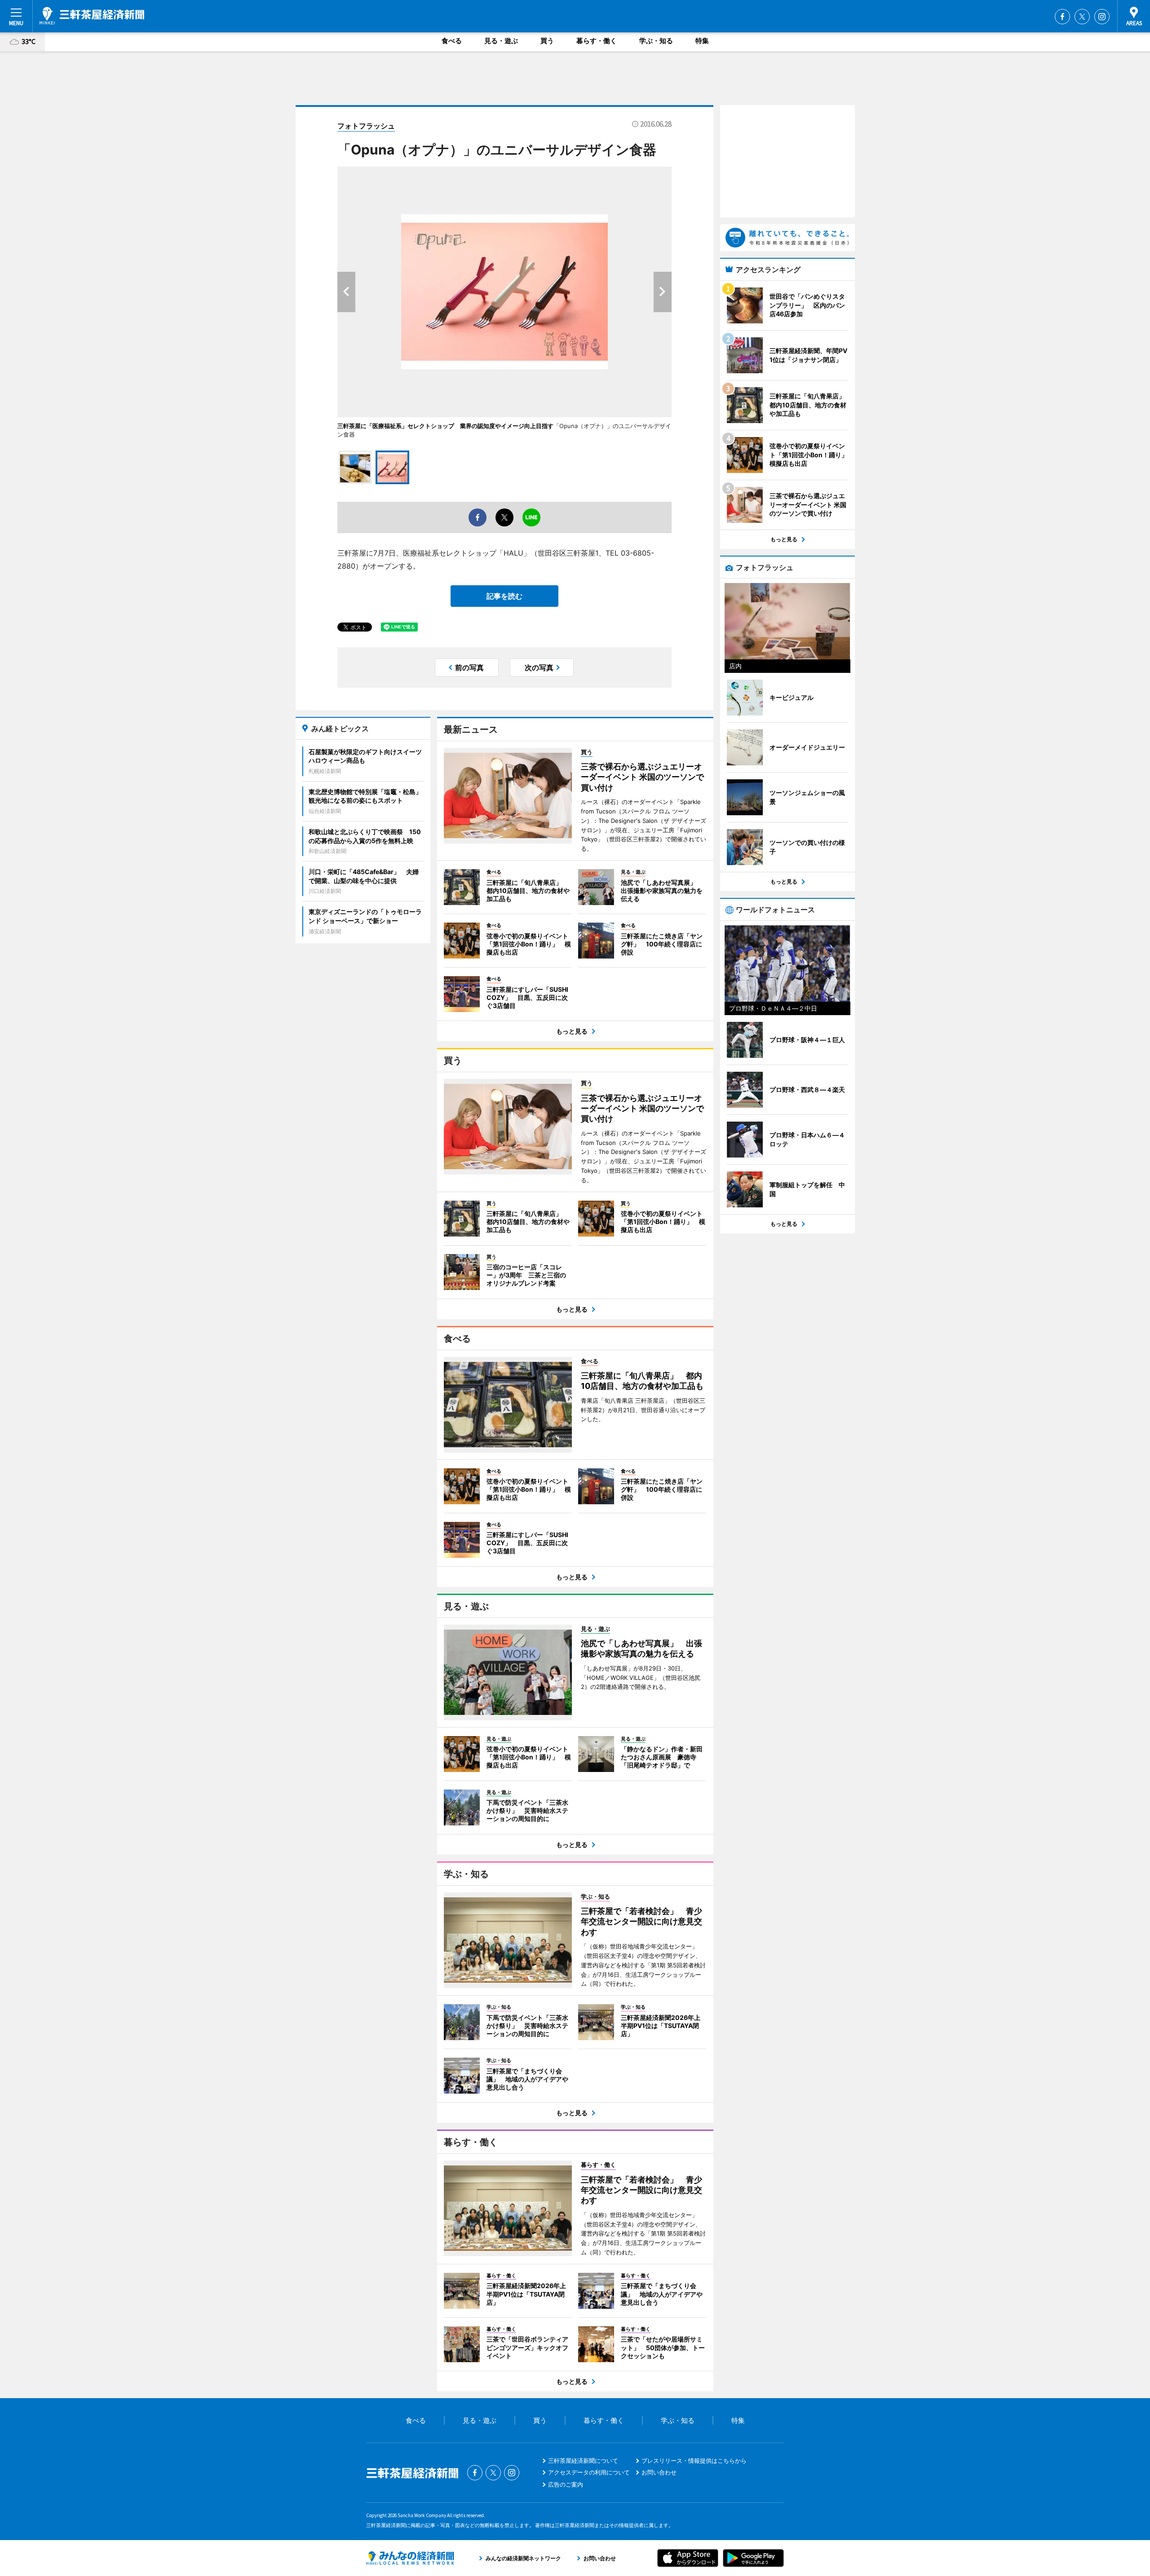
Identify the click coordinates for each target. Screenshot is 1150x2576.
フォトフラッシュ (366, 126)
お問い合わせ (659, 2472)
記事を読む (504, 596)
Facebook (1062, 17)
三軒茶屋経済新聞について (583, 2461)
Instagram (1102, 17)
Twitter (1082, 17)
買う (547, 41)
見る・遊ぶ (501, 41)
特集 (702, 41)
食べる (452, 41)
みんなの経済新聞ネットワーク (410, 2558)
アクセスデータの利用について (589, 2472)
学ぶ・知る (656, 41)
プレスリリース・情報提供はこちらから (694, 2461)
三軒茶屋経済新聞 (92, 16)
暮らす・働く (597, 41)
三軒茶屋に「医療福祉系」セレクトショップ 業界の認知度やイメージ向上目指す (445, 426)
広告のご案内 (566, 2484)
